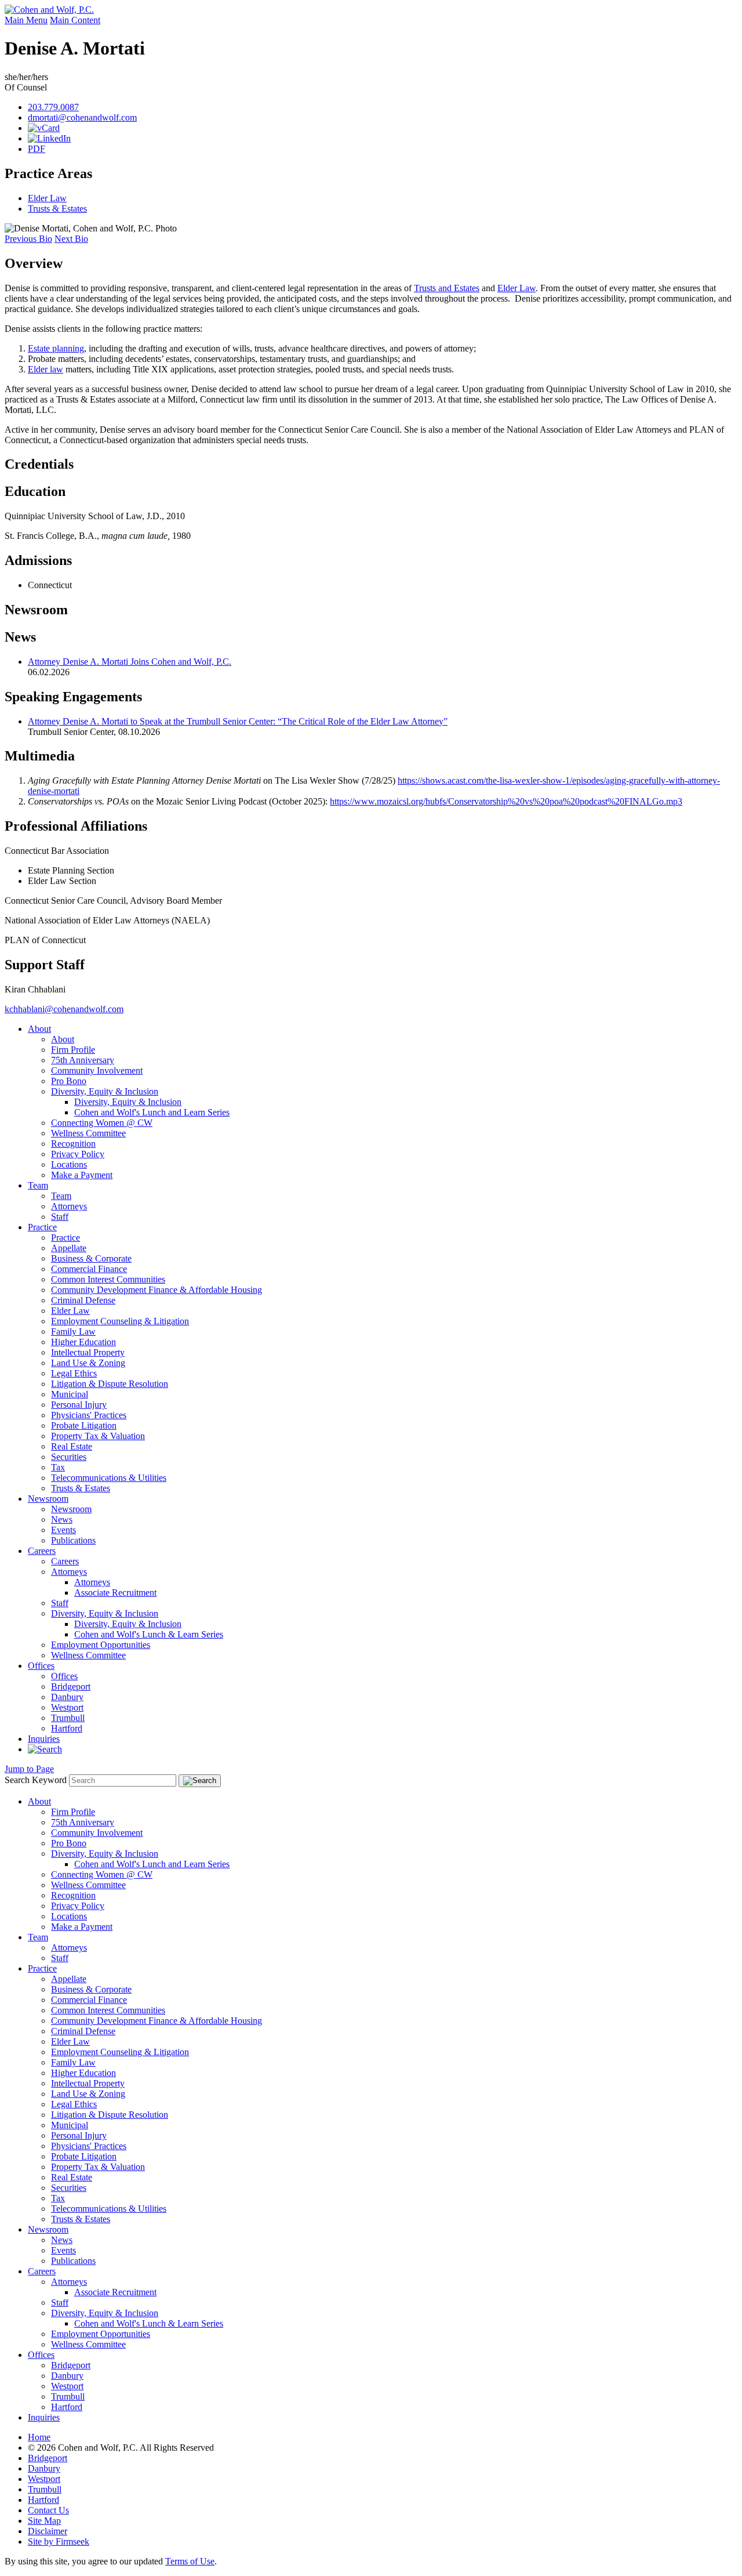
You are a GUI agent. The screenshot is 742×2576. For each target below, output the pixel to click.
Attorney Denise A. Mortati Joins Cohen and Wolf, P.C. (130, 662)
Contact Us (48, 2510)
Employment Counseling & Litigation (120, 1321)
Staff (60, 1217)
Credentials (39, 464)
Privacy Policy (78, 1154)
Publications (73, 1540)
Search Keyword (36, 1780)
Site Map (44, 2521)
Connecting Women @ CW (102, 1123)
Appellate (69, 1248)
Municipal (70, 1394)
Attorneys (69, 1206)
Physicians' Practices (89, 1415)
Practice (42, 1227)
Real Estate (72, 1446)
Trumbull (68, 1718)
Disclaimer (48, 2531)
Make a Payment (82, 1175)
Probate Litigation (84, 1425)
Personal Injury (79, 1405)
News (62, 1519)
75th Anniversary (83, 1060)
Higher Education (83, 1342)
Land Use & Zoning (88, 1363)
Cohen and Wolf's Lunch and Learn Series (152, 1112)
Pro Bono (69, 1081)
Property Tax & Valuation (98, 1436)
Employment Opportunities (101, 1645)
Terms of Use (190, 2561)
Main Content (75, 20)
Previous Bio (28, 239)
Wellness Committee (88, 1133)
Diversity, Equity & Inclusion (105, 1091)
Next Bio (71, 239)
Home (39, 2437)
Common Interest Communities (108, 1279)
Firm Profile (73, 1050)
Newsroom (36, 610)
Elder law (46, 369)
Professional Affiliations (76, 826)
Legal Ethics (74, 1373)
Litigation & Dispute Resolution (110, 1384)
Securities (69, 1457)
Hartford (67, 1728)
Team (38, 1185)
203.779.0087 (53, 107)
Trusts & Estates (57, 209)
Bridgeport (71, 1686)
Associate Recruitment (115, 1593)
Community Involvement (97, 1070)
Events (63, 1530)
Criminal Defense (83, 1300)
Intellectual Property (88, 1352)
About (39, 1029)
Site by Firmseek (59, 2541)
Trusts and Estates (447, 288)
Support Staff (45, 965)
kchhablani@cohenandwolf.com (64, 1009)
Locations (69, 1164)
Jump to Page (29, 1769)
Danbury (67, 1697)
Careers (42, 1551)
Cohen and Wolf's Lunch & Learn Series (149, 1634)
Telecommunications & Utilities (109, 1478)
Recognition (73, 1144)
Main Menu (26, 20)
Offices (41, 1666)
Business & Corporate (91, 1258)
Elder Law (47, 198)
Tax (58, 1467)
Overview (34, 263)
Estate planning (56, 348)
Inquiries (44, 1739)
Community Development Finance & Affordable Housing (157, 1290)
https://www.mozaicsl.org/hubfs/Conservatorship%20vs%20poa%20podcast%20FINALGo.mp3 (506, 801)
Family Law (73, 1332)
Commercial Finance (89, 1269)
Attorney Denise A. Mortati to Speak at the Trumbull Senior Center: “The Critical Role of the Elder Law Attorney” (238, 721)
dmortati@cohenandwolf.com (82, 117)
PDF (37, 149)
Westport (67, 1707)
